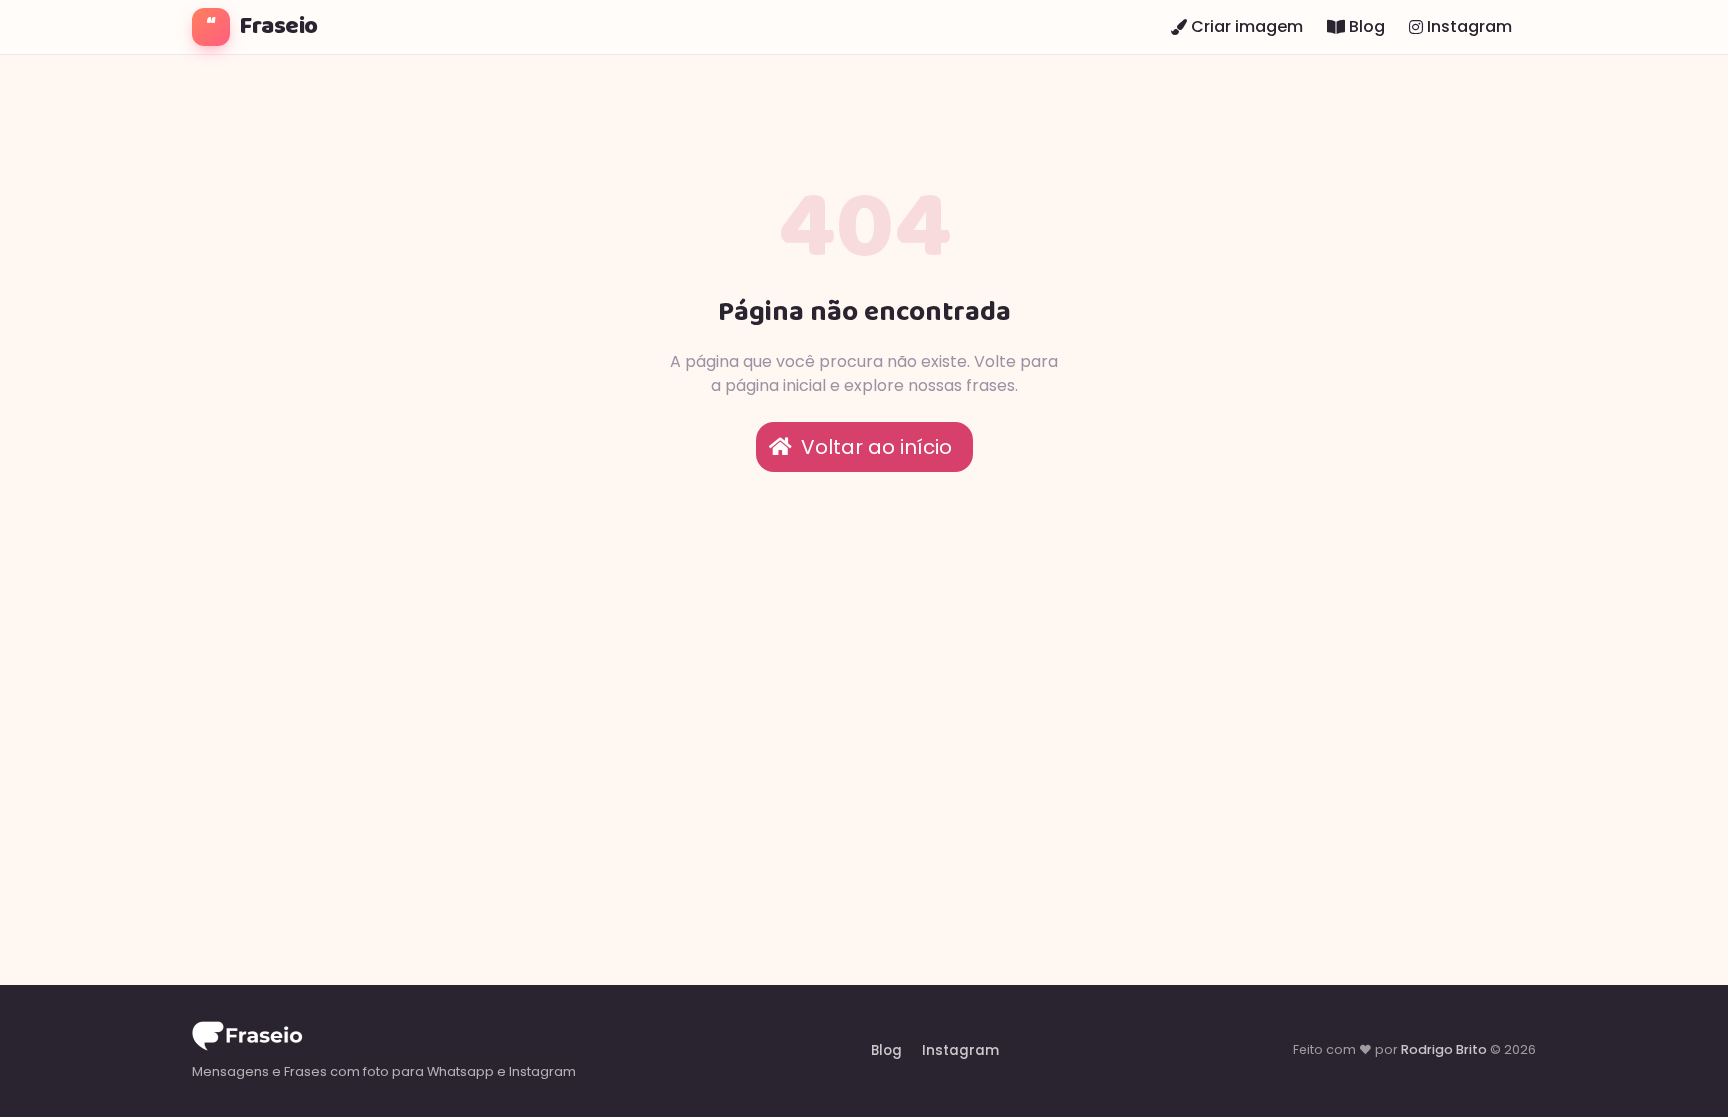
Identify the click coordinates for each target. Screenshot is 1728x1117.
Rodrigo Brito (1444, 1049)
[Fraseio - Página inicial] (384, 1039)
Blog (1365, 26)
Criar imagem (1245, 26)
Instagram (1467, 26)
